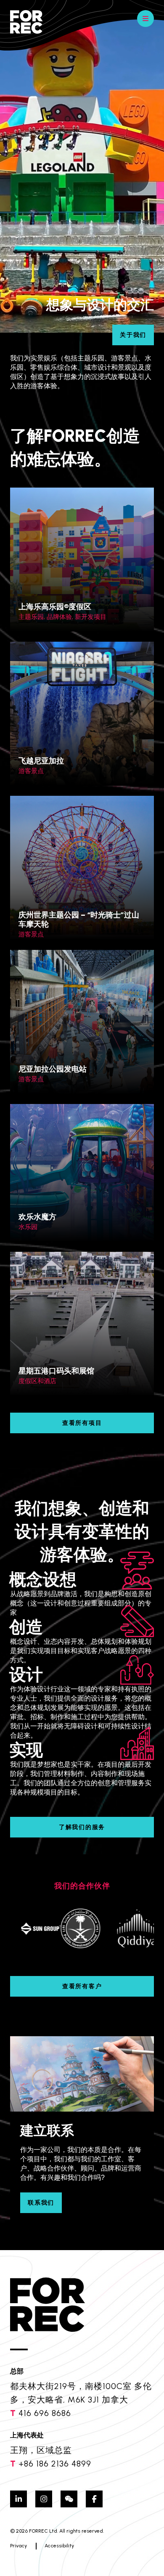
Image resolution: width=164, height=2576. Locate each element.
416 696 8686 (45, 2413)
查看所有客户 (82, 1986)
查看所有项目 (82, 1423)
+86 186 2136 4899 (55, 2464)
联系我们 (41, 2203)
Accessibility (59, 2546)
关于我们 (133, 335)
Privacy (19, 2546)
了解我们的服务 (82, 1827)
